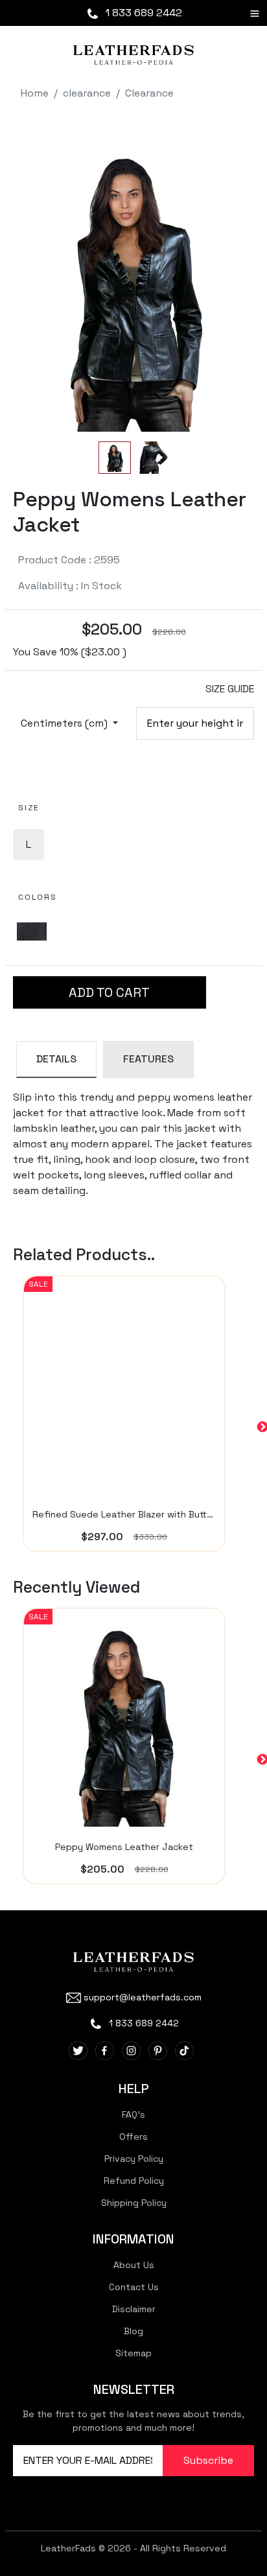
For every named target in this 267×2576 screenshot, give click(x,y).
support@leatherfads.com (143, 1997)
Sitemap (133, 2353)
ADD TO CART (109, 992)
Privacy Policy (134, 2159)
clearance (87, 93)
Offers (133, 2137)
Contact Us (134, 2287)
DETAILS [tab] (56, 1059)
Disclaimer (134, 2309)
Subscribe (208, 2460)
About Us (134, 2265)
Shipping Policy (134, 2203)
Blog (133, 2331)
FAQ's (133, 2114)
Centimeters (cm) (65, 723)
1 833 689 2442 (143, 13)
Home (35, 93)
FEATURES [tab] (148, 1059)
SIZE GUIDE (230, 689)
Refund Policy (134, 2181)
